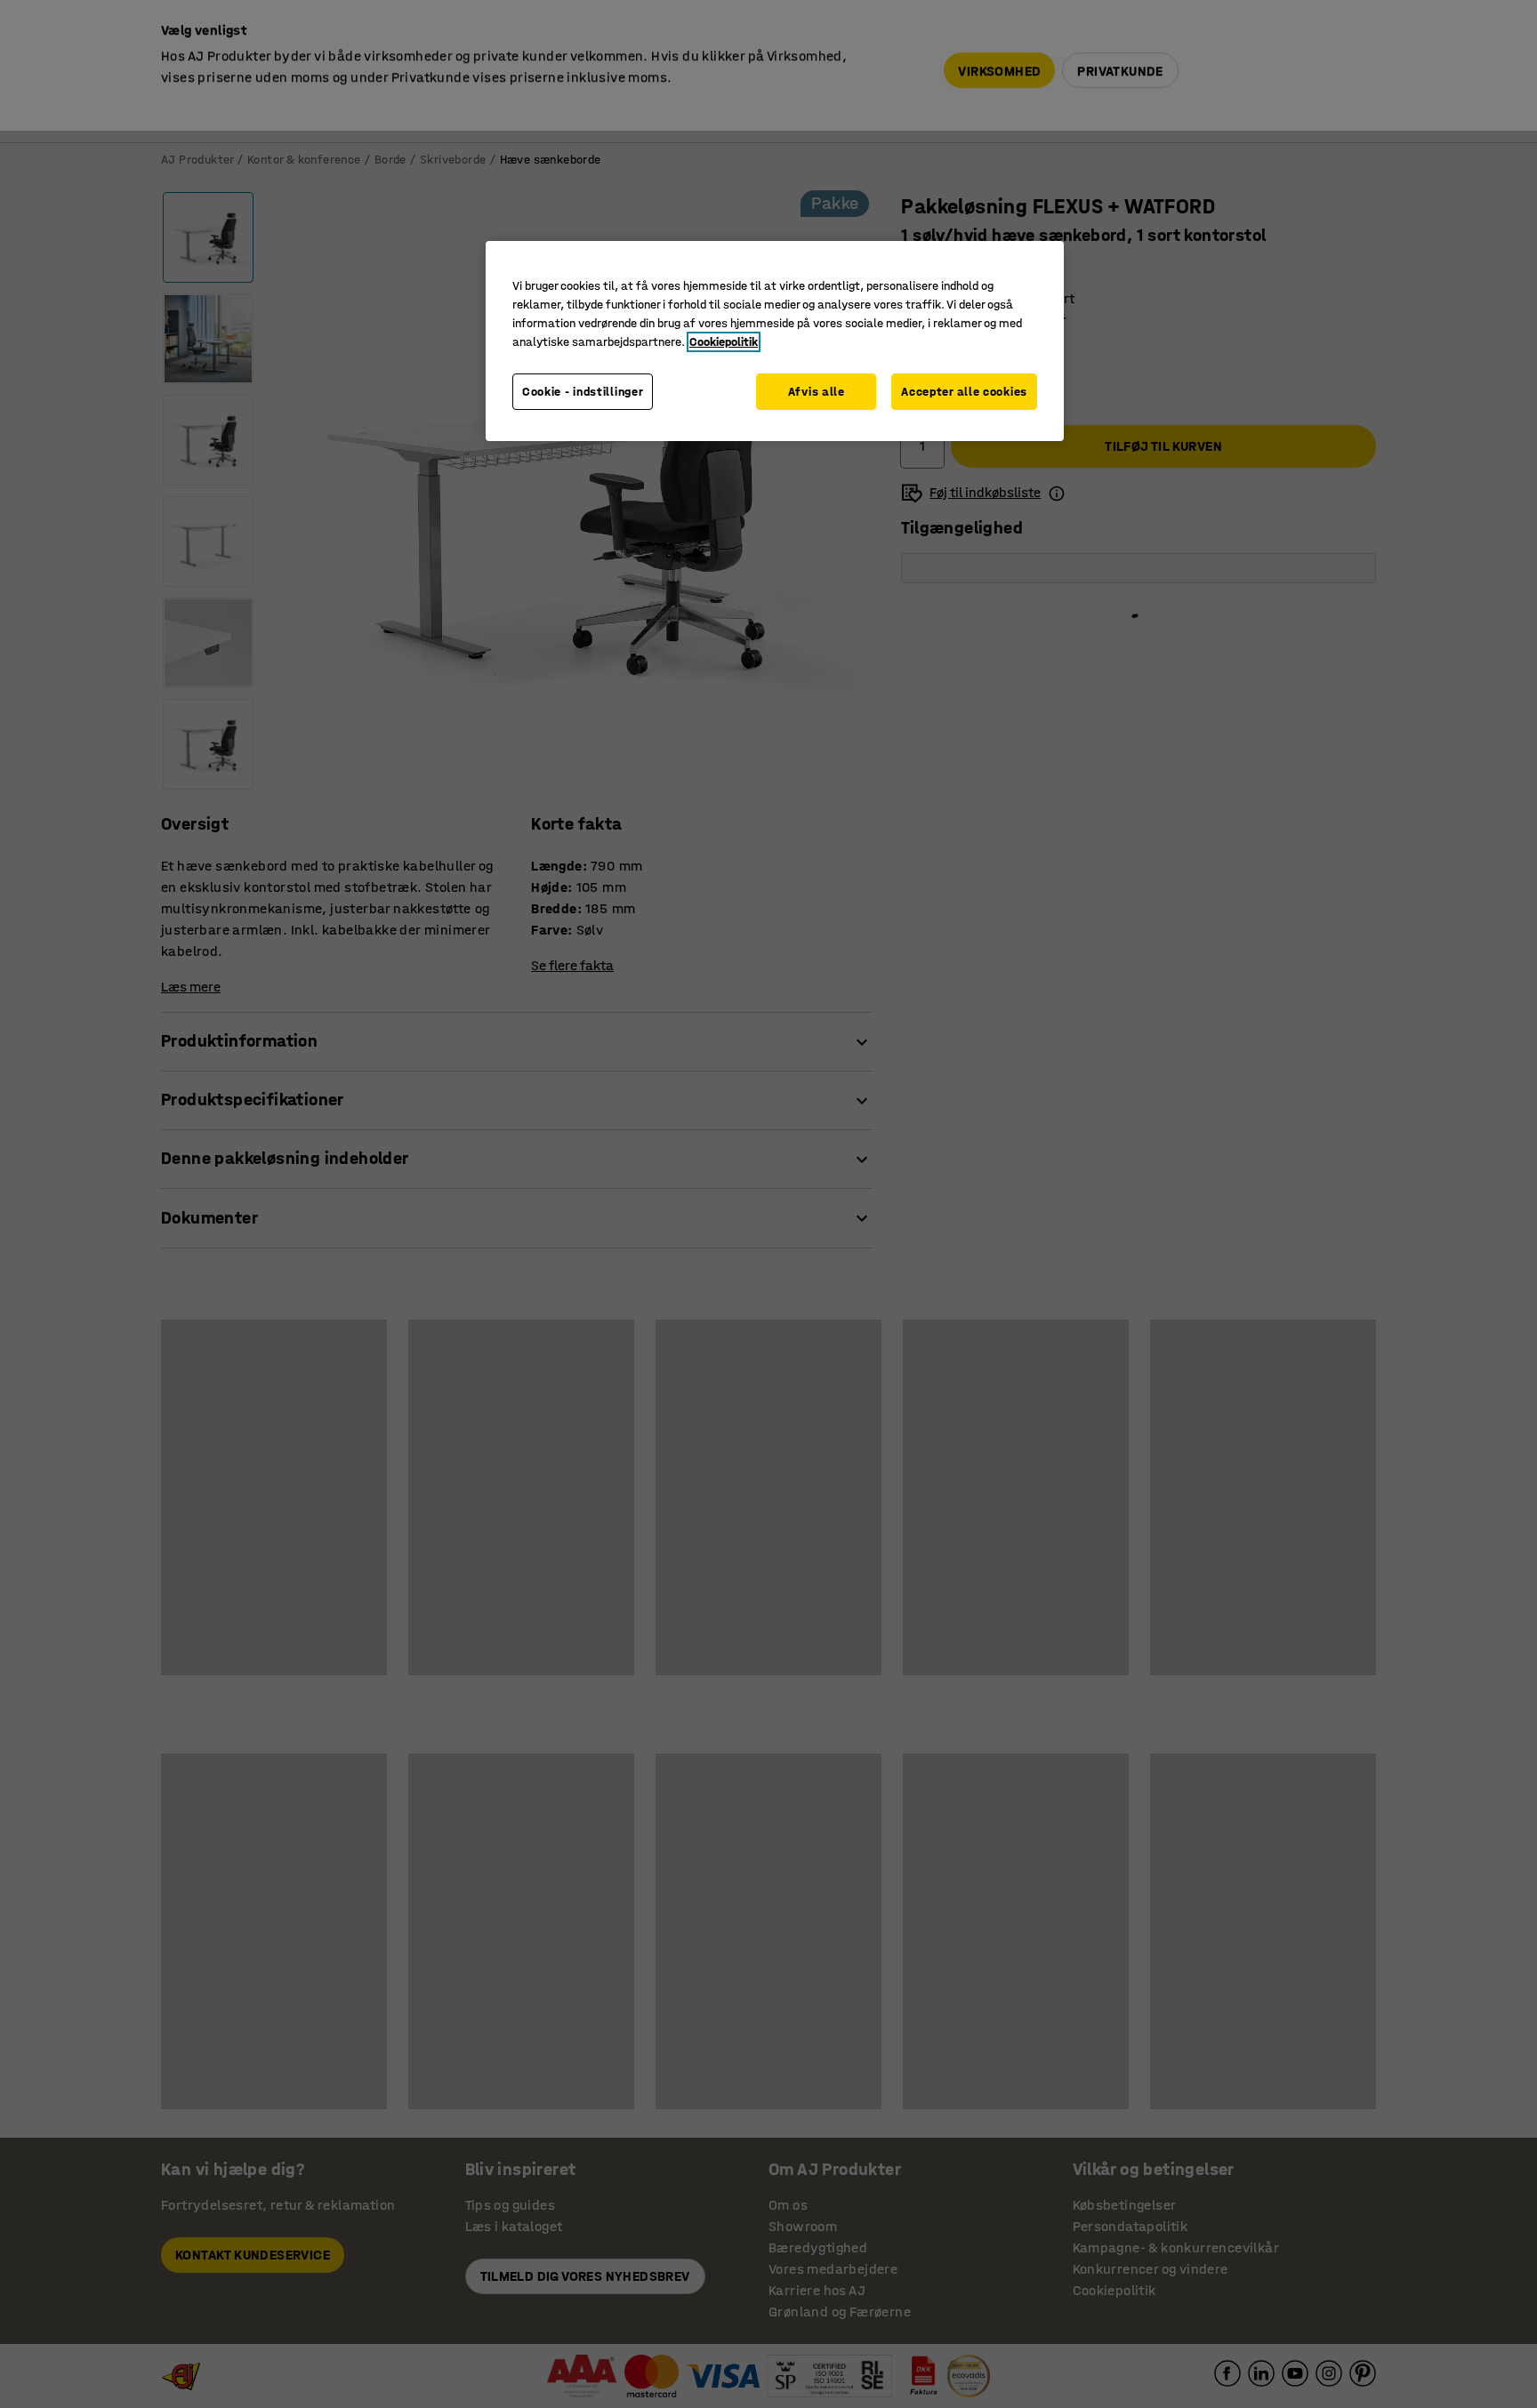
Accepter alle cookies (964, 392)
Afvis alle (817, 392)
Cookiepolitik (724, 342)
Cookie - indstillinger (583, 392)
